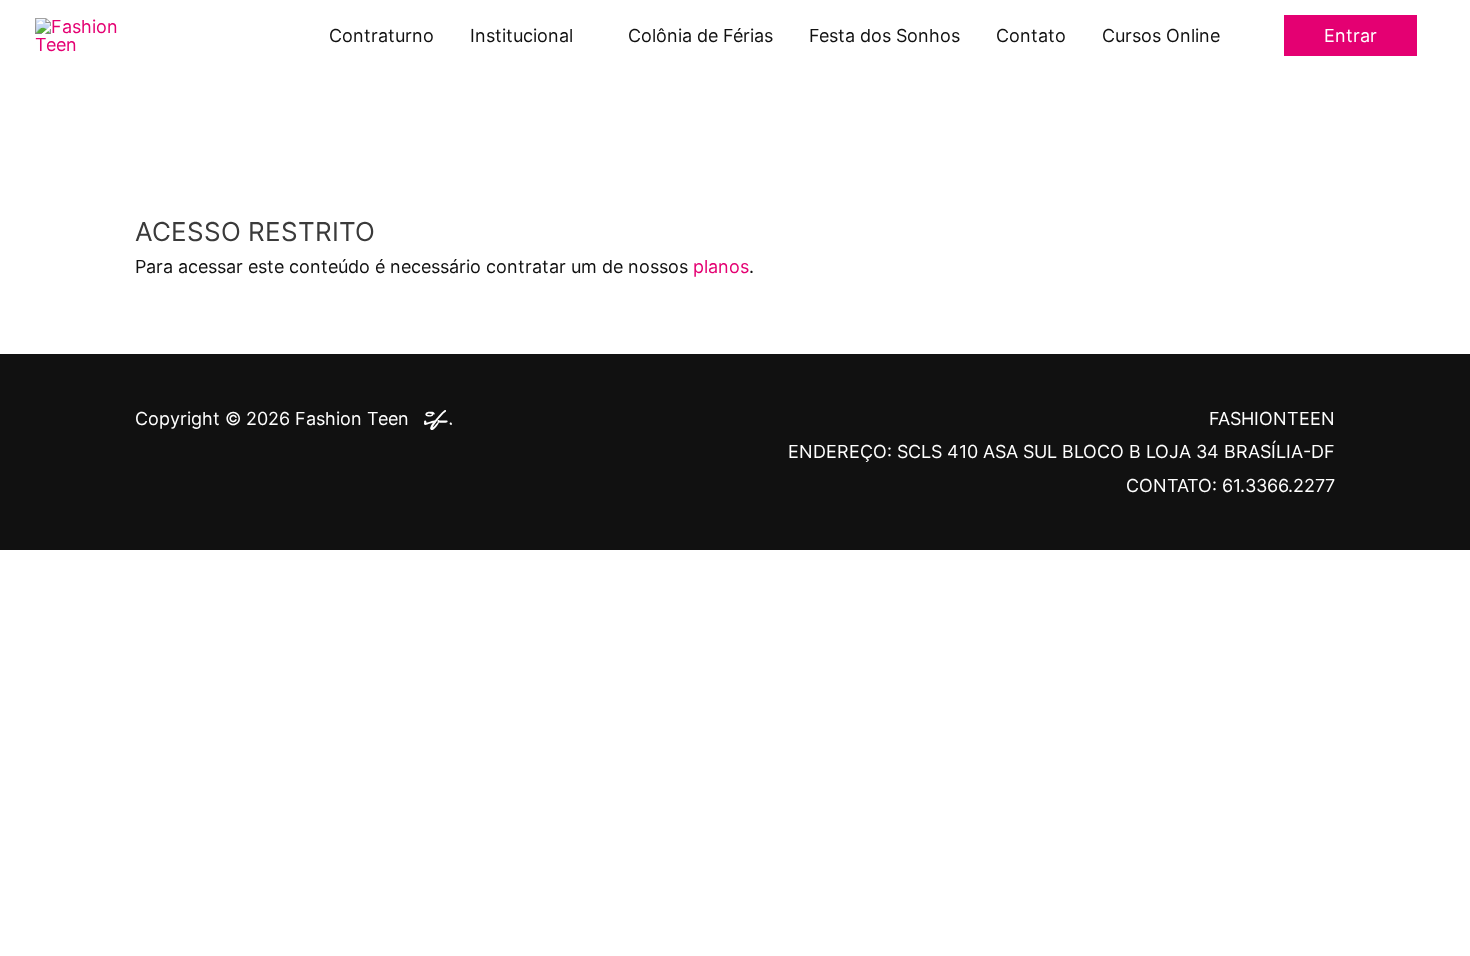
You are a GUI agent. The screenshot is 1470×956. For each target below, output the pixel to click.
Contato (1031, 35)
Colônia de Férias (700, 35)
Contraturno (381, 35)
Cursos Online (1161, 35)
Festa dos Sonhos (884, 35)
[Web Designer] (433, 418)
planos (721, 266)
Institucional (521, 35)
